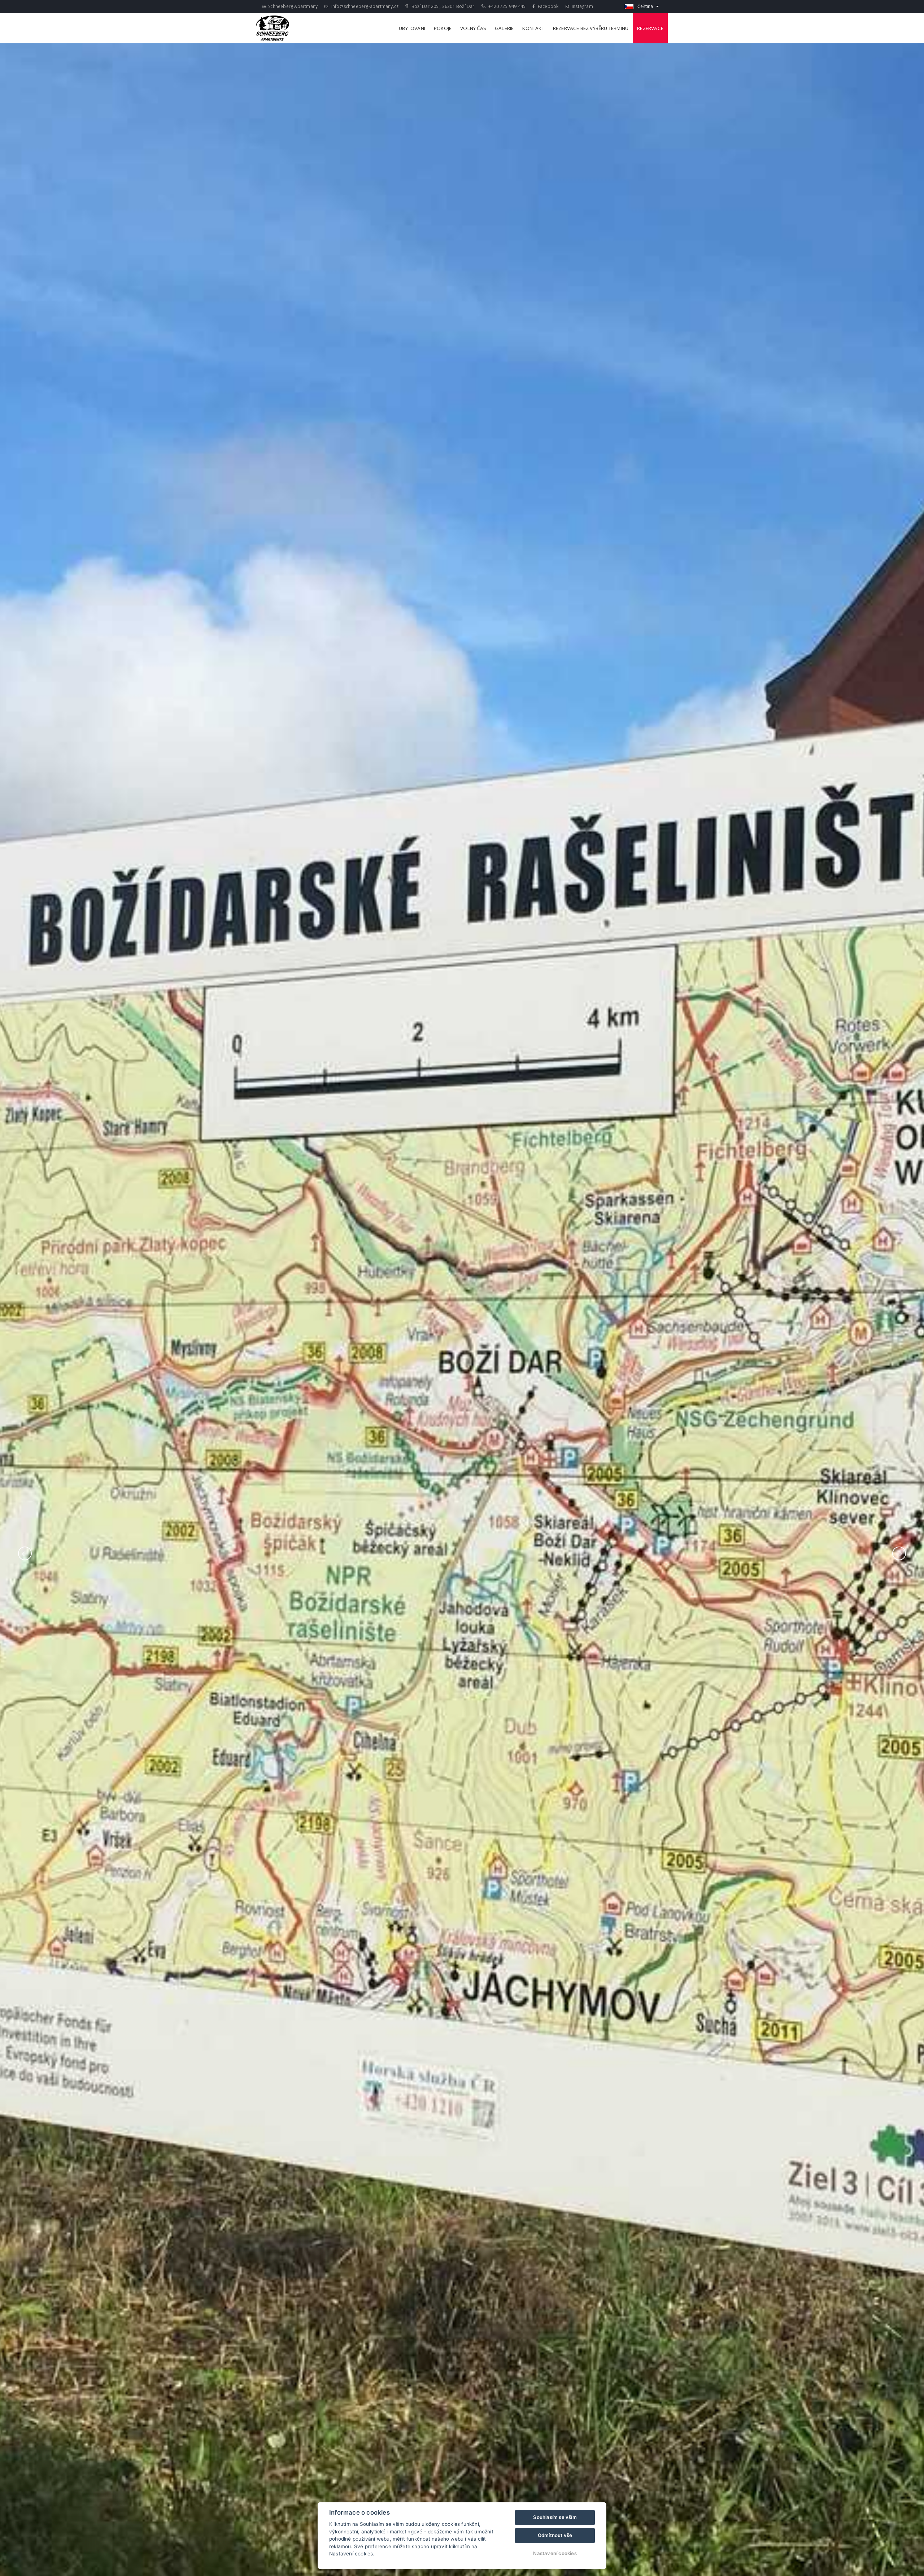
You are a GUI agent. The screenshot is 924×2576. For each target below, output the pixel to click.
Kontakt (533, 28)
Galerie (504, 28)
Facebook (548, 6)
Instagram (582, 6)
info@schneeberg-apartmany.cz (364, 6)
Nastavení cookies (555, 2553)
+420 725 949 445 (506, 6)
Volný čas (473, 28)
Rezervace (650, 28)
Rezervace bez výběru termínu (591, 28)
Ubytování (412, 28)
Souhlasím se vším (555, 2517)
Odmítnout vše (555, 2535)
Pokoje (443, 28)
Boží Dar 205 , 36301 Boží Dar (442, 6)
